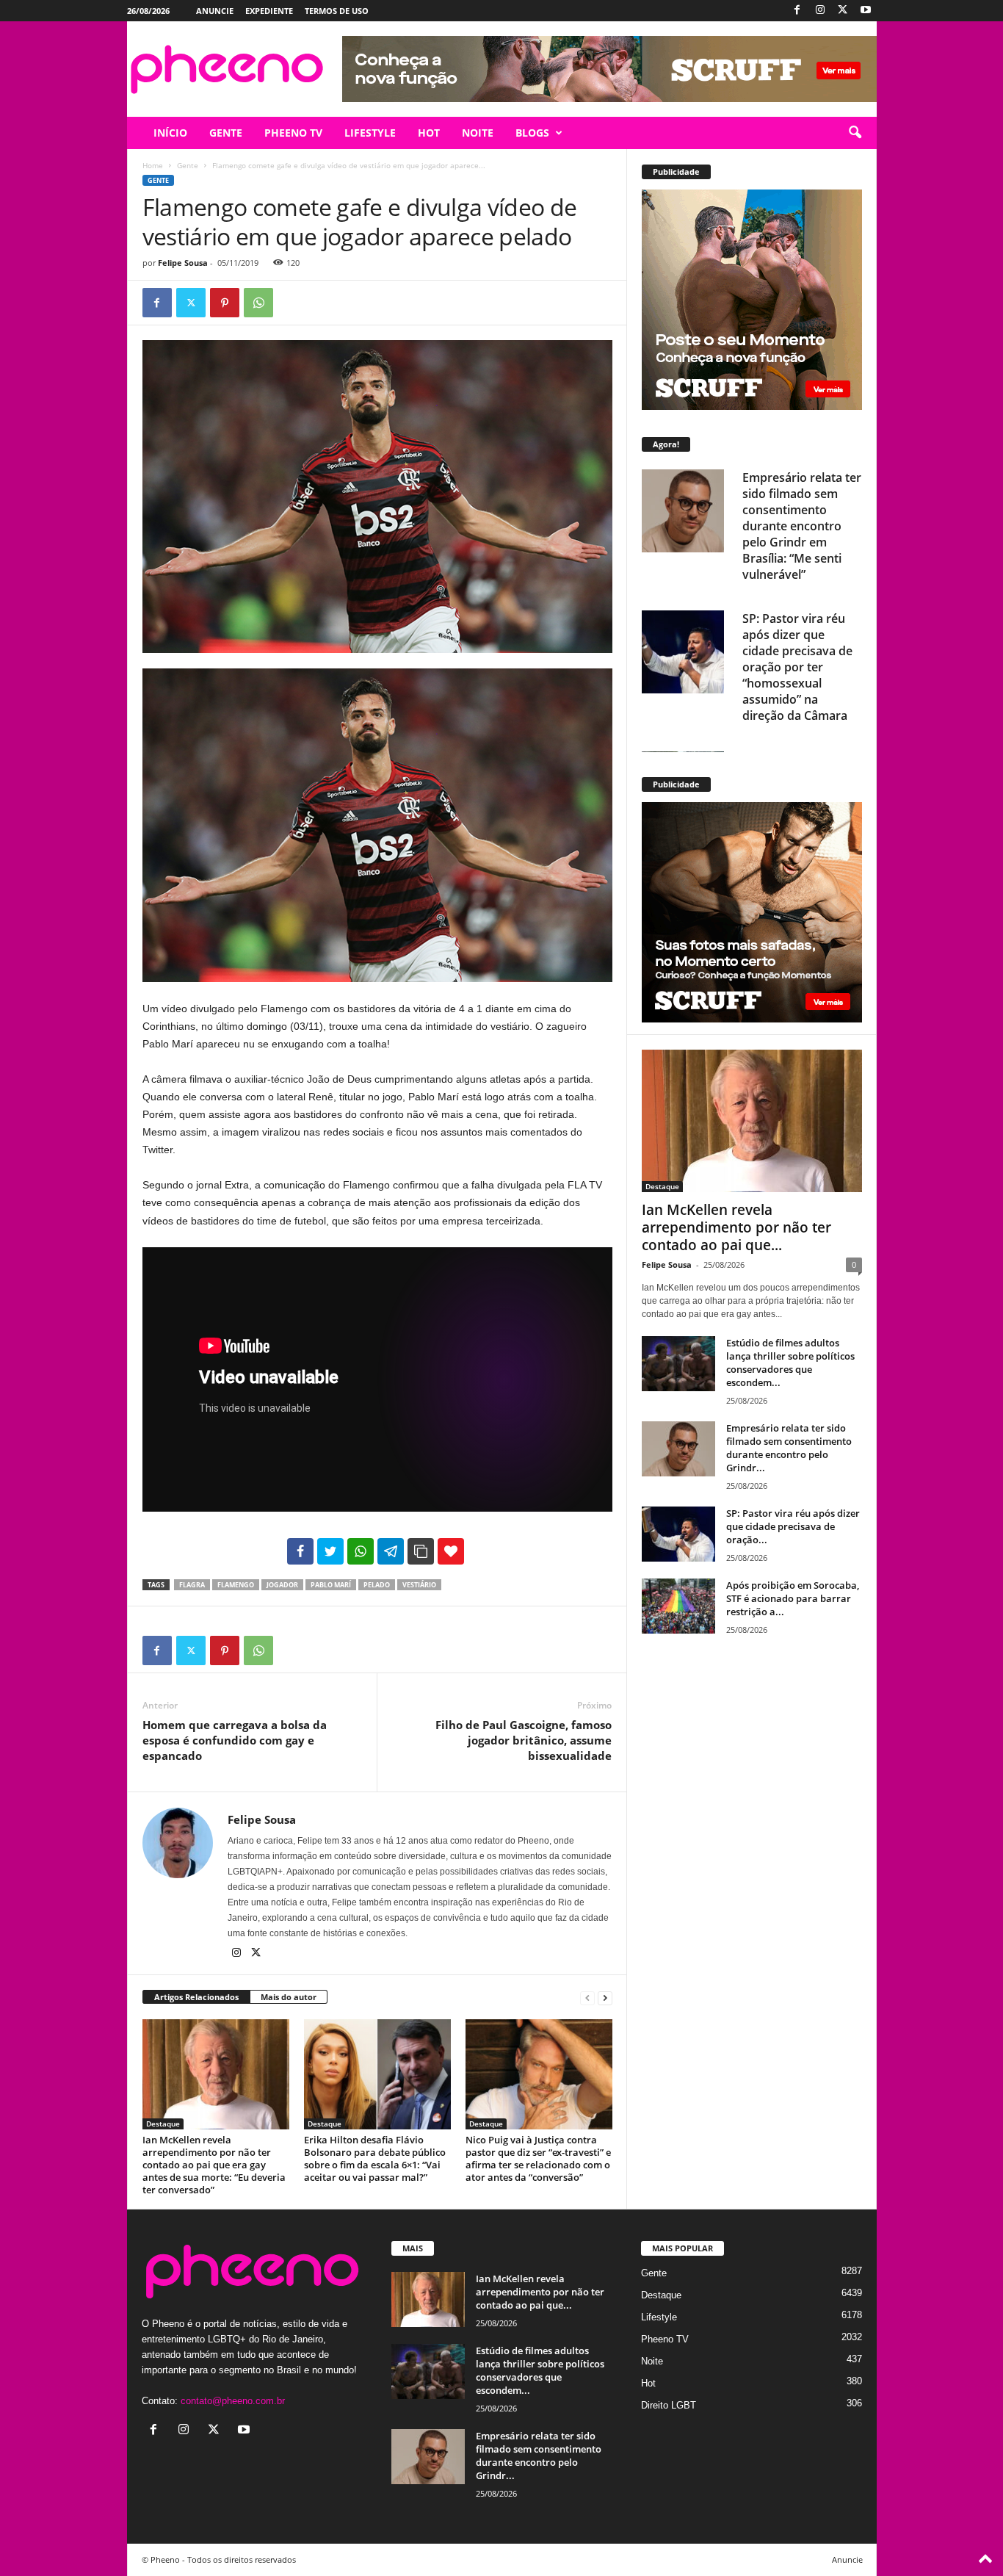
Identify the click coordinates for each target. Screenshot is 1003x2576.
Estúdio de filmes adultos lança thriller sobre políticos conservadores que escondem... (790, 1363)
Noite (652, 2361)
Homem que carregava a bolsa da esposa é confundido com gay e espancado (235, 1740)
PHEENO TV (293, 133)
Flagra (192, 1585)
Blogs (532, 133)
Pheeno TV (665, 2339)
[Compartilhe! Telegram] (391, 1551)
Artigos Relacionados (196, 1997)
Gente (188, 165)
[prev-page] (587, 1998)
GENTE (226, 133)
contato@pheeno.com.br (233, 2401)
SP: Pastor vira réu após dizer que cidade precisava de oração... (793, 1526)
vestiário (419, 1585)
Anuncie (215, 11)
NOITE (478, 133)
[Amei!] (451, 1551)
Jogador (282, 1585)
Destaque (163, 2124)
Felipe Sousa (183, 263)
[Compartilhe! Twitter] (330, 1551)
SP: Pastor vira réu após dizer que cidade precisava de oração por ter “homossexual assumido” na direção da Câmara (797, 667)
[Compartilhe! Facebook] (300, 1551)
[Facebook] (797, 11)
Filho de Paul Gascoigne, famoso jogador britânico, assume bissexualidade (524, 1740)
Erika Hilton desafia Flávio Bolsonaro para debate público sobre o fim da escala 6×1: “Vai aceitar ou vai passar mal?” (375, 2158)
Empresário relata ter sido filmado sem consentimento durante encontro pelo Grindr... (789, 1448)
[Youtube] (866, 11)
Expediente (269, 11)
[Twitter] (843, 11)
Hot (648, 2383)
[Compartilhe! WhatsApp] (361, 1551)
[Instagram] (820, 11)
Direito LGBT (669, 2405)
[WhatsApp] (258, 303)
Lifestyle (659, 2317)
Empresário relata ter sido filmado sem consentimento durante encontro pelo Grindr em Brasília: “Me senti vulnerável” (802, 526)
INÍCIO (170, 133)
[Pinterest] (225, 303)
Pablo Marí (331, 1585)
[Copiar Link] (421, 1551)
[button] (855, 133)
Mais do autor (289, 1997)
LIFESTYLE (370, 133)
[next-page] (605, 1998)
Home (153, 165)
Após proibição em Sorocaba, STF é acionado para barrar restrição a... (793, 1598)
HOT (429, 133)
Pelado (377, 1585)
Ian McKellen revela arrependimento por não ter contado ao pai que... (736, 1227)
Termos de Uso (337, 11)
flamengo (236, 1585)
